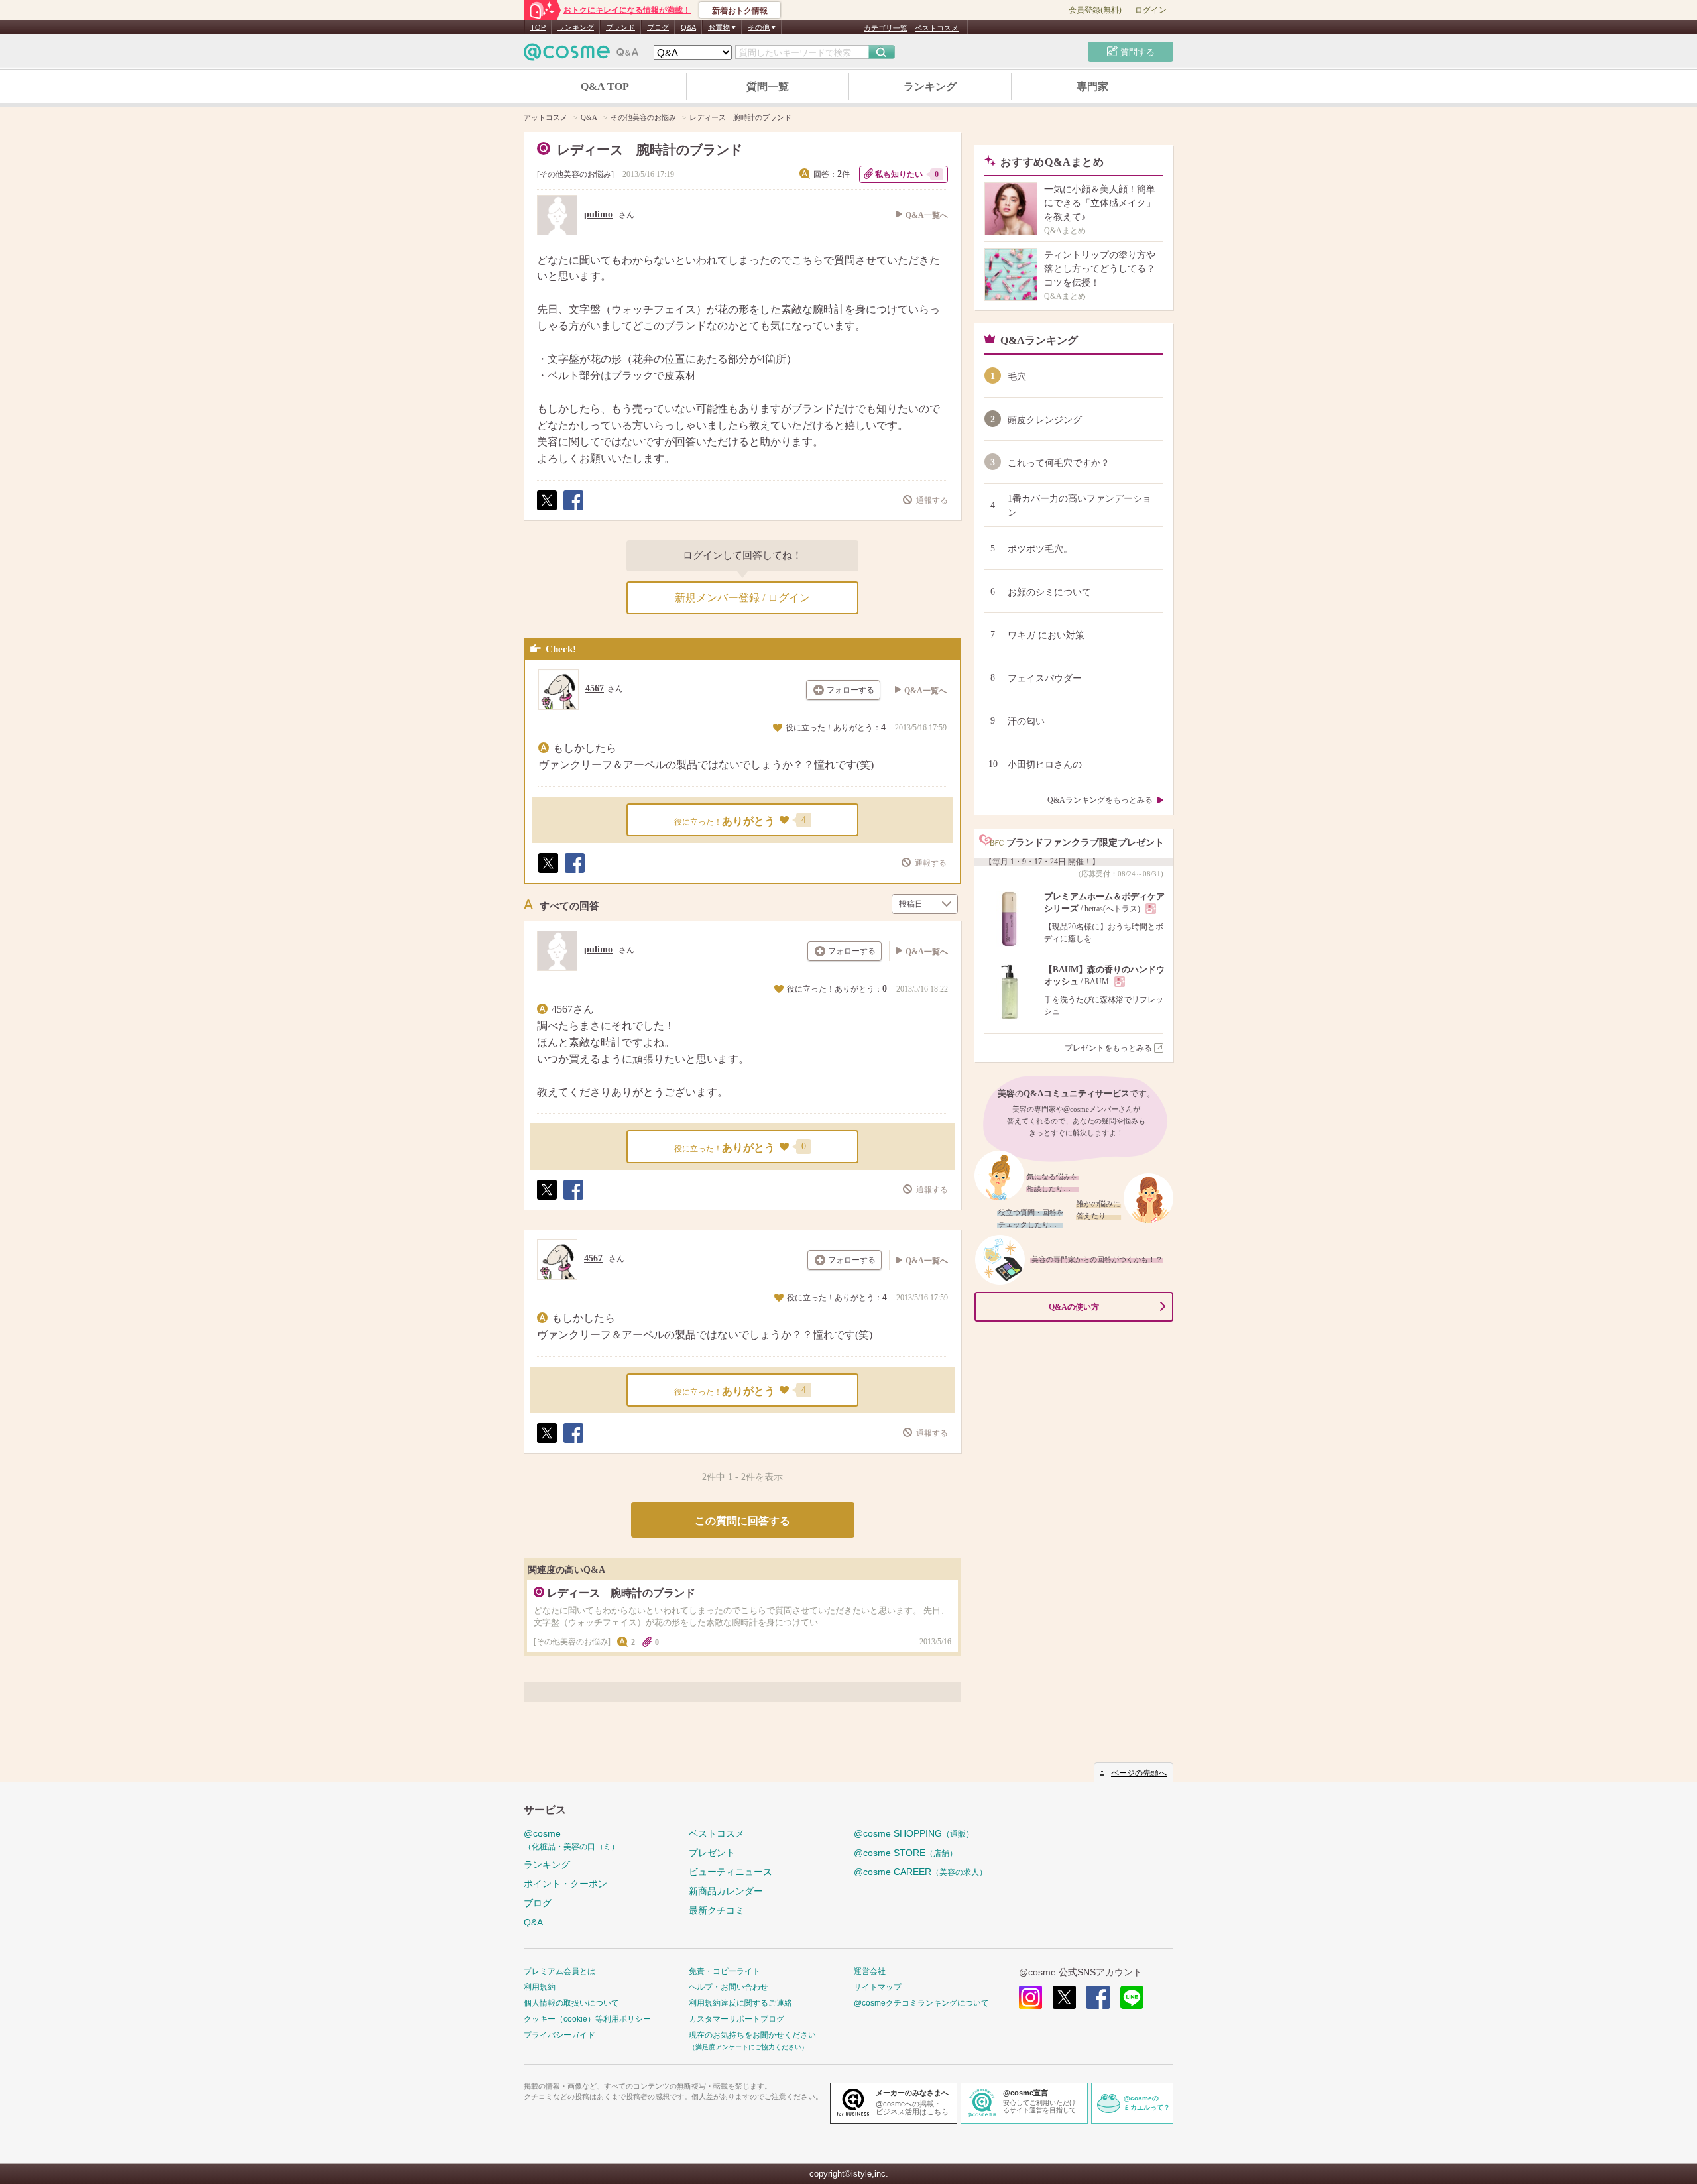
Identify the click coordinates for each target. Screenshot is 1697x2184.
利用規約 (540, 1987)
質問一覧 (768, 86)
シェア (573, 510)
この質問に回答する (742, 1521)
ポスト (546, 510)
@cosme (571, 1840)
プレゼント (712, 1853)
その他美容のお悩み (575, 174)
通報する (932, 500)
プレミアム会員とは (559, 1971)
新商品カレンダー (726, 1891)
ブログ (658, 27)
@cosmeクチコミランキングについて (921, 2003)
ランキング (576, 27)
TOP (538, 27)
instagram (1030, 1997)
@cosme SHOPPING (914, 1833)
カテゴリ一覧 (886, 28)
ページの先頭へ (1139, 1773)
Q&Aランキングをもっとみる (1100, 800)
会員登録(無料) (1095, 10)
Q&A (688, 27)
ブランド (620, 27)
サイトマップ (878, 1987)
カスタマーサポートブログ (736, 2019)
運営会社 (870, 1971)
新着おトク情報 (740, 11)
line (1132, 1997)
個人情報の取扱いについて (571, 2003)
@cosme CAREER (920, 1872)
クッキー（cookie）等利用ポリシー (587, 2019)
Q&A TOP (605, 86)
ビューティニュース (731, 1872)
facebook (1098, 1997)
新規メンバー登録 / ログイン (742, 598)
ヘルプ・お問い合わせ (729, 1987)
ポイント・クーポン (565, 1884)
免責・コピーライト (725, 1971)
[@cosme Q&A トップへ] (581, 55)
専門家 (1092, 86)
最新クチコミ (717, 1910)
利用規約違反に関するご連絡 (740, 2003)
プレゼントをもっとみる (1108, 1048)
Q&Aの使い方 (1074, 1307)
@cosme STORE (906, 1853)
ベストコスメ (937, 28)
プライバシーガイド (559, 2035)
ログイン (1151, 10)
